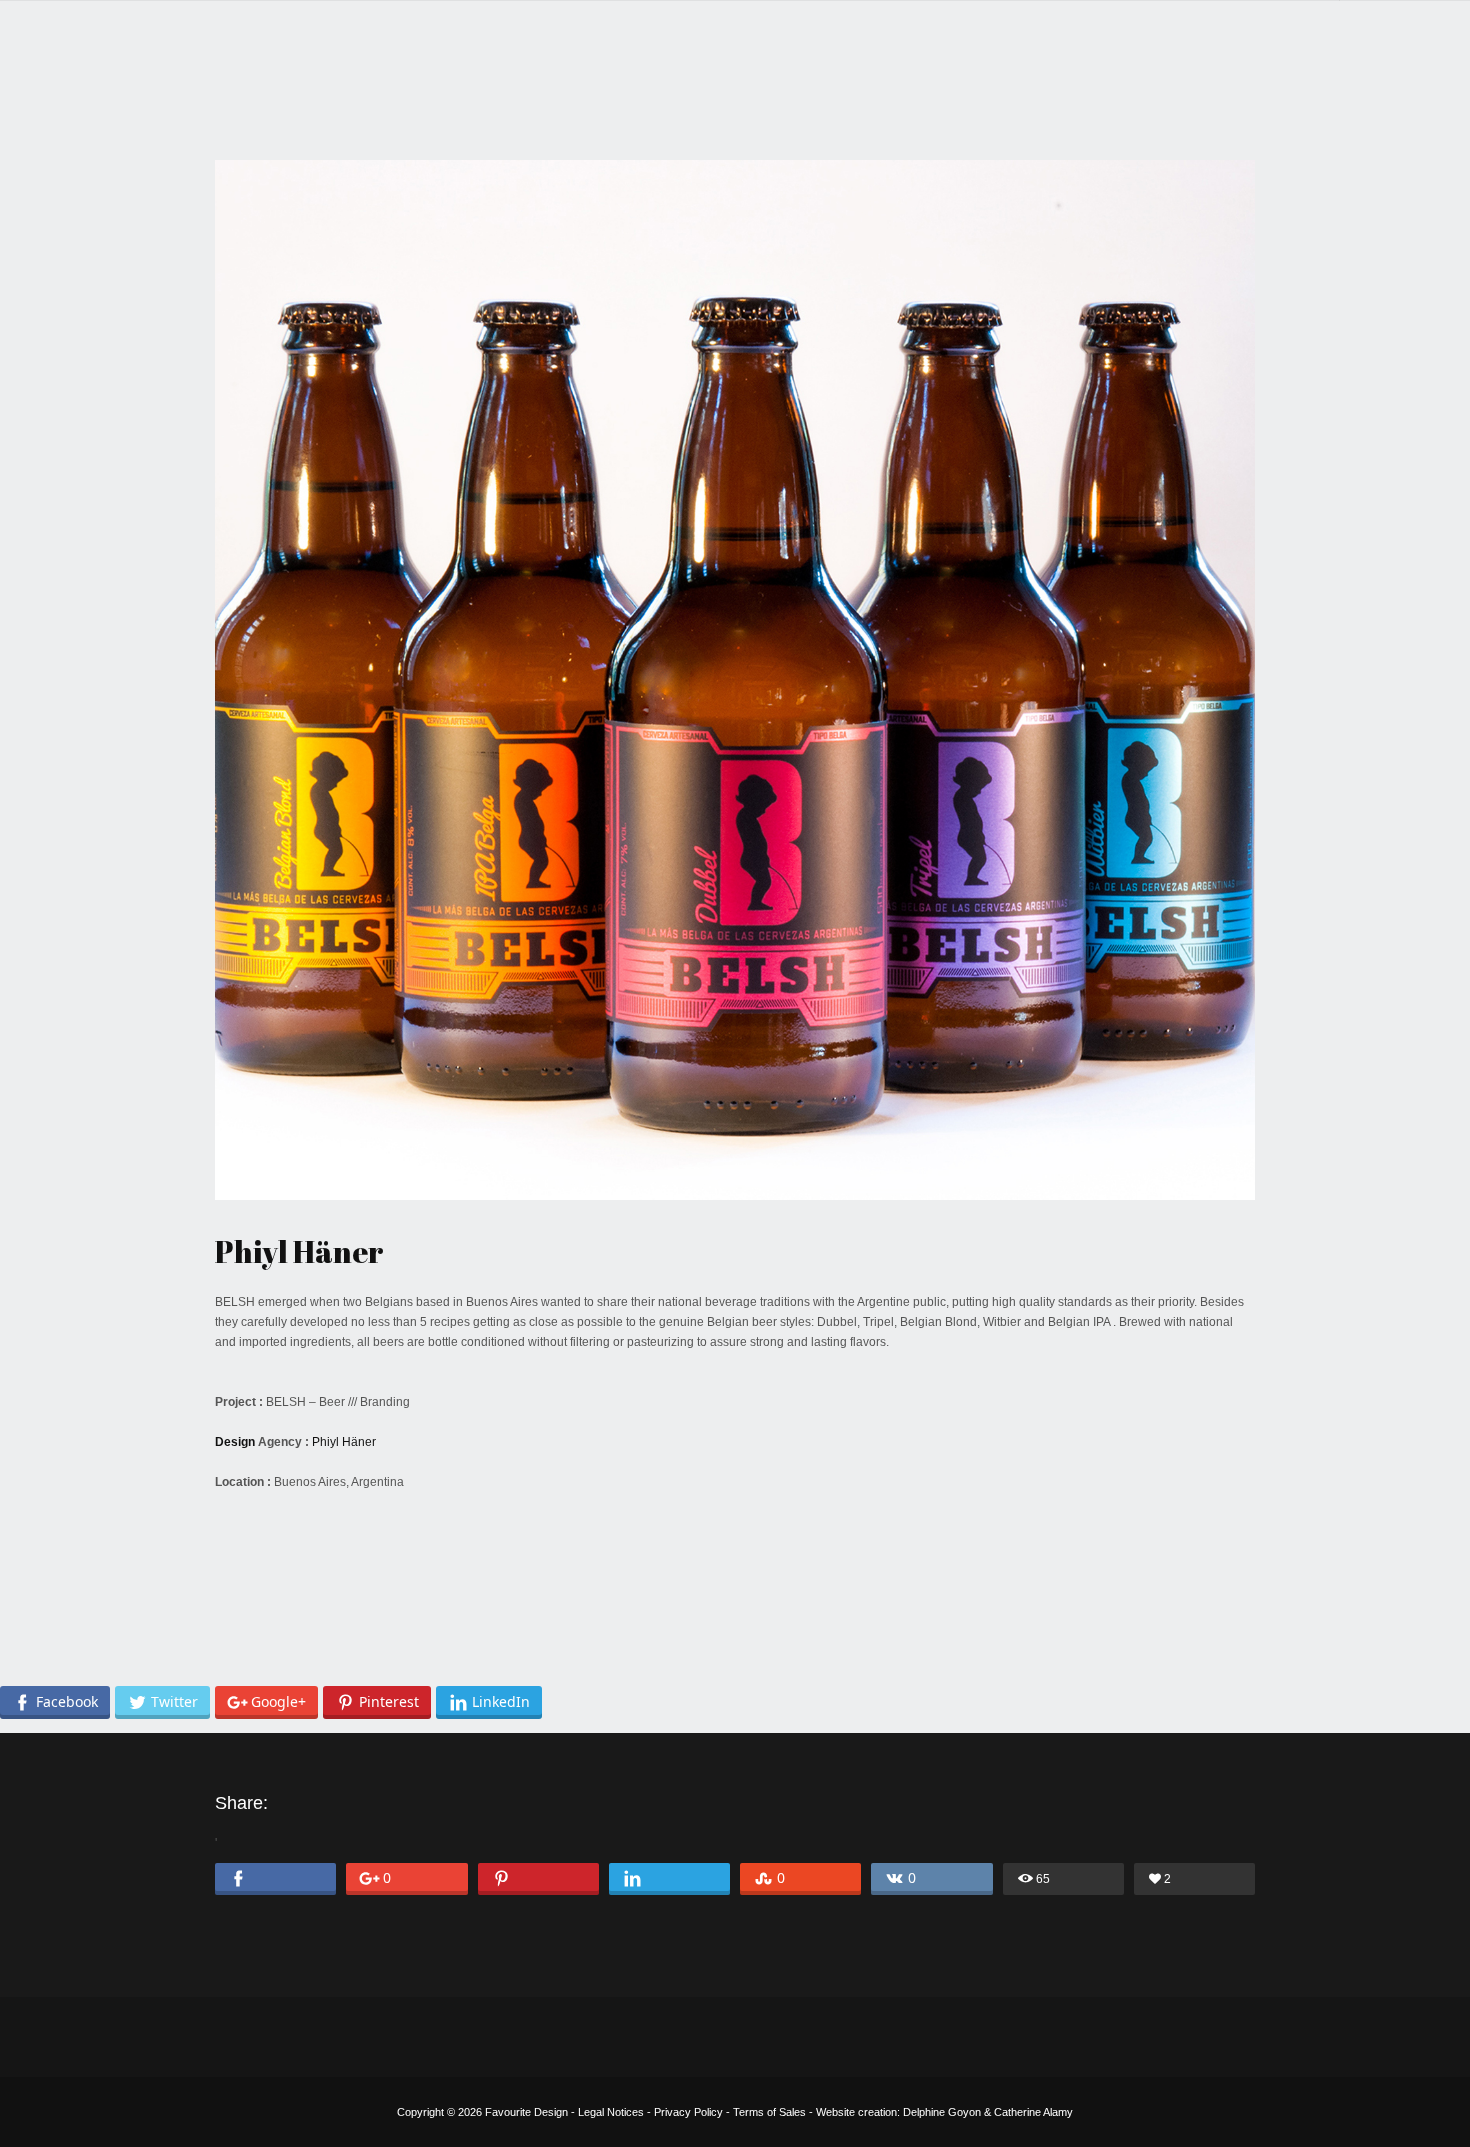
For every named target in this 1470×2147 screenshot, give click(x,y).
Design (235, 1442)
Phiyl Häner (344, 1442)
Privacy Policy (688, 2112)
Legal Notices (611, 2112)
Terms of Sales (769, 2112)
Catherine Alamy (1033, 2112)
